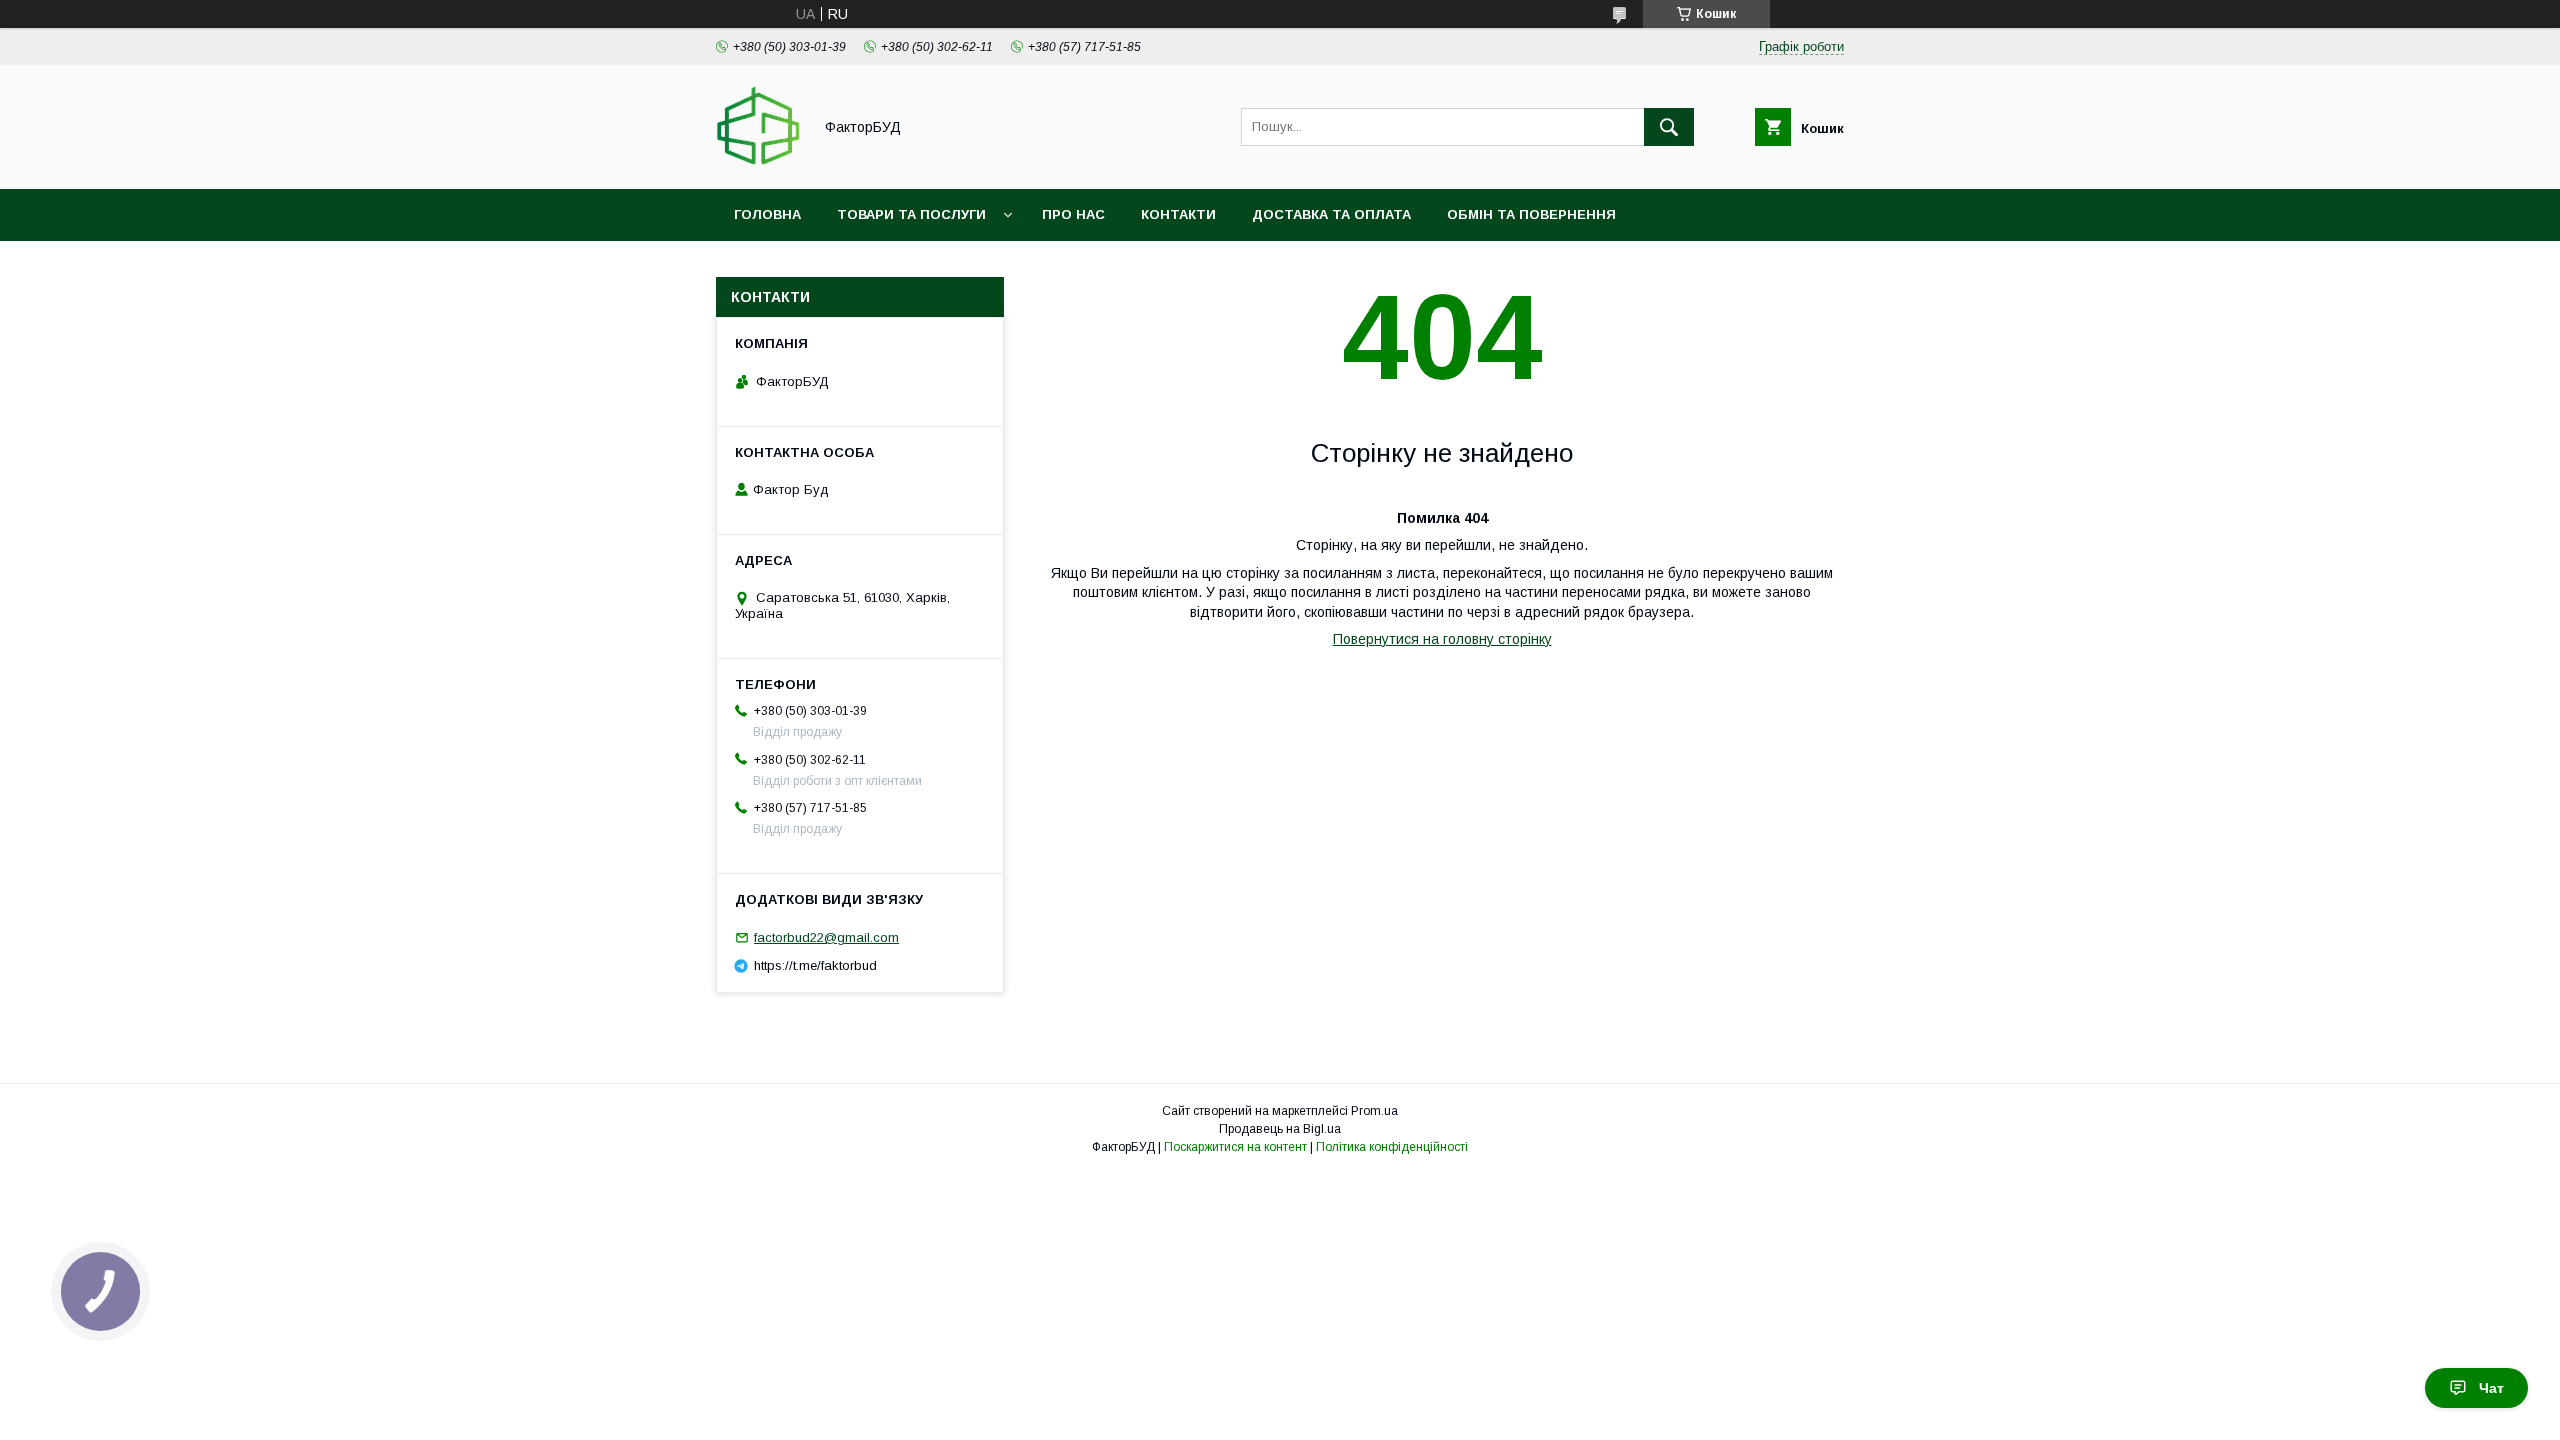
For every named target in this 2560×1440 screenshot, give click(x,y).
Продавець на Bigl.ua (1280, 1129)
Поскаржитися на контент (1235, 1147)
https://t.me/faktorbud (815, 965)
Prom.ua (1374, 1111)
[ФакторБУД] (758, 163)
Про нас (1073, 214)
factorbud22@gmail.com (826, 937)
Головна (767, 214)
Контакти (1178, 214)
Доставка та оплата (1331, 214)
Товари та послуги (911, 214)
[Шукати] (1669, 127)
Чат (2491, 1388)
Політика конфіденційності (1392, 1147)
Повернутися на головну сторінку (1442, 639)
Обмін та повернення (1531, 214)
